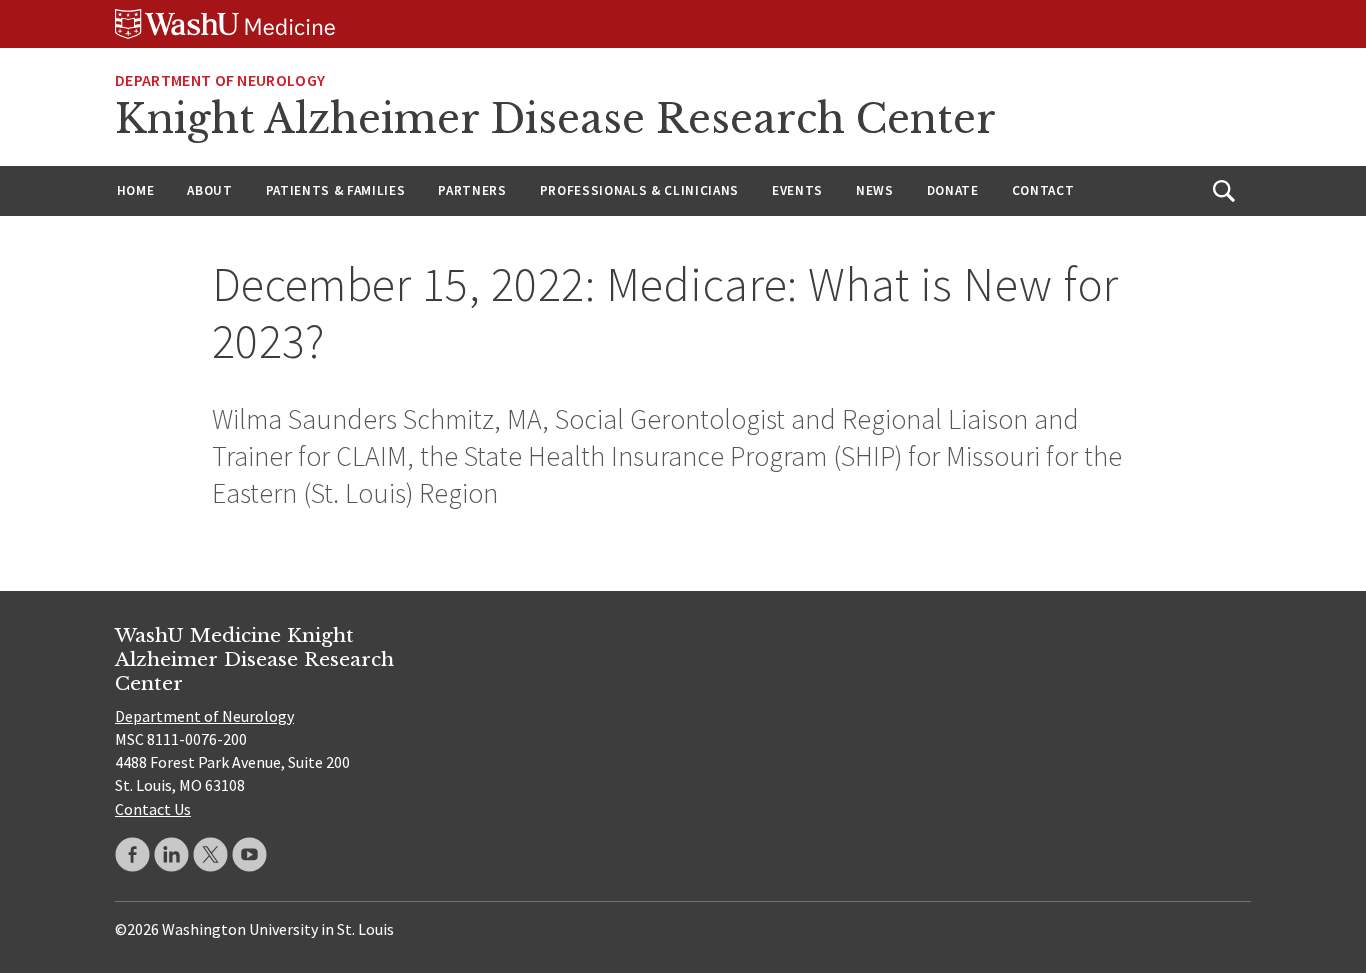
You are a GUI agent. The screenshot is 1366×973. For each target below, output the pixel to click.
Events (797, 190)
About (209, 190)
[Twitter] (210, 854)
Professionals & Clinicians (639, 190)
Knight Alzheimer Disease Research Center (555, 119)
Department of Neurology (220, 80)
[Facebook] (132, 854)
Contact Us (153, 809)
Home (136, 190)
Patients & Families (336, 190)
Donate (953, 190)
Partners (472, 190)
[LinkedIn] (171, 854)
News (875, 190)
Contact (1043, 190)
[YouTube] (249, 854)
